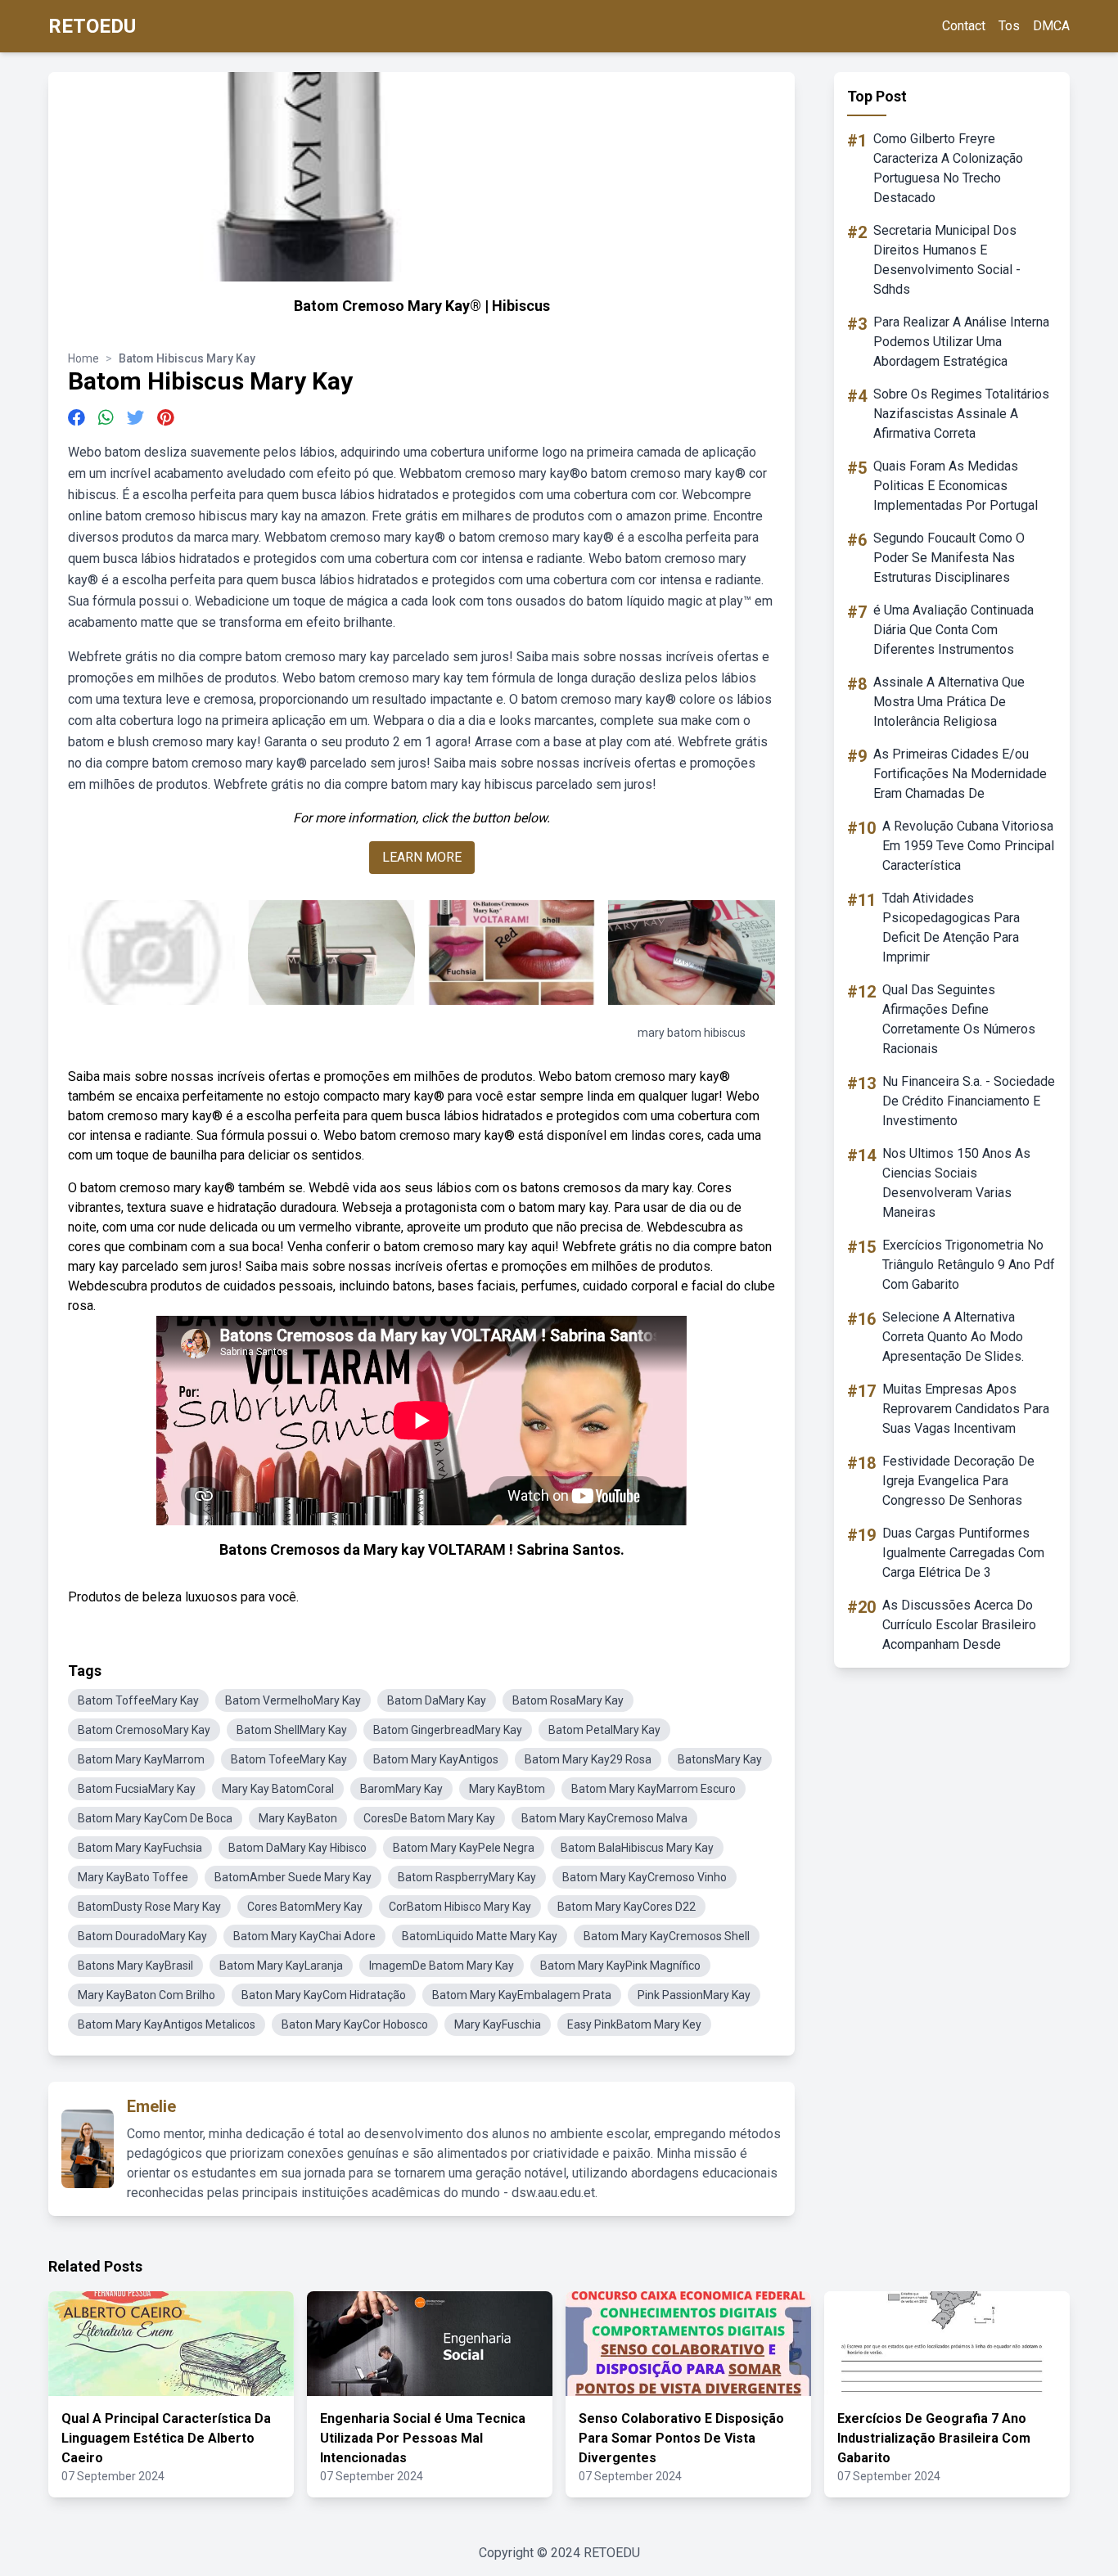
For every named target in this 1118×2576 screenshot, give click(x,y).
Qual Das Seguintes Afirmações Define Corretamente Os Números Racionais (959, 1019)
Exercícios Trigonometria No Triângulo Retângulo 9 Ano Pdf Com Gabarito (969, 1265)
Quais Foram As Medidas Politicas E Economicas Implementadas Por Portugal (956, 486)
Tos (1009, 26)
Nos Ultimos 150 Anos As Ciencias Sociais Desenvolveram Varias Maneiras (956, 1183)
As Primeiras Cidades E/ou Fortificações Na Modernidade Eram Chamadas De (960, 774)
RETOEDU (92, 26)
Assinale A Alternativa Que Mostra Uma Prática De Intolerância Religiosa (949, 702)
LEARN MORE (422, 857)
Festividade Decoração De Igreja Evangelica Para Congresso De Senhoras (958, 1481)
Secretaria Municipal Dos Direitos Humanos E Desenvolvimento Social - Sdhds (947, 260)
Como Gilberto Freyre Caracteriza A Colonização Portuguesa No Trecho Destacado (948, 168)
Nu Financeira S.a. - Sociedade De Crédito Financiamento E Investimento (969, 1101)
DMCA (1051, 26)
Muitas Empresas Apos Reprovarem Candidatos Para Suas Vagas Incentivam (966, 1409)
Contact (964, 26)
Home (83, 358)
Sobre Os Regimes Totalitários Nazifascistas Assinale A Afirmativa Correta (961, 414)
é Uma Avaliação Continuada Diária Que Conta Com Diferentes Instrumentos (953, 630)
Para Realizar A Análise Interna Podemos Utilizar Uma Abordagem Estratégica (961, 342)
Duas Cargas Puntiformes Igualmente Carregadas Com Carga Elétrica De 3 (963, 1553)
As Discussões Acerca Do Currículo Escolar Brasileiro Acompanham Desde (959, 1625)
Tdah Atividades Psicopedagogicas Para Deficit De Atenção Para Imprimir (951, 928)
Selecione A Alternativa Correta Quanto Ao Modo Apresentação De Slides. (953, 1337)
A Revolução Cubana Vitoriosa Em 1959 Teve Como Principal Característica (968, 846)
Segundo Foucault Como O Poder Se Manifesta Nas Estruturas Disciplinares (949, 558)
